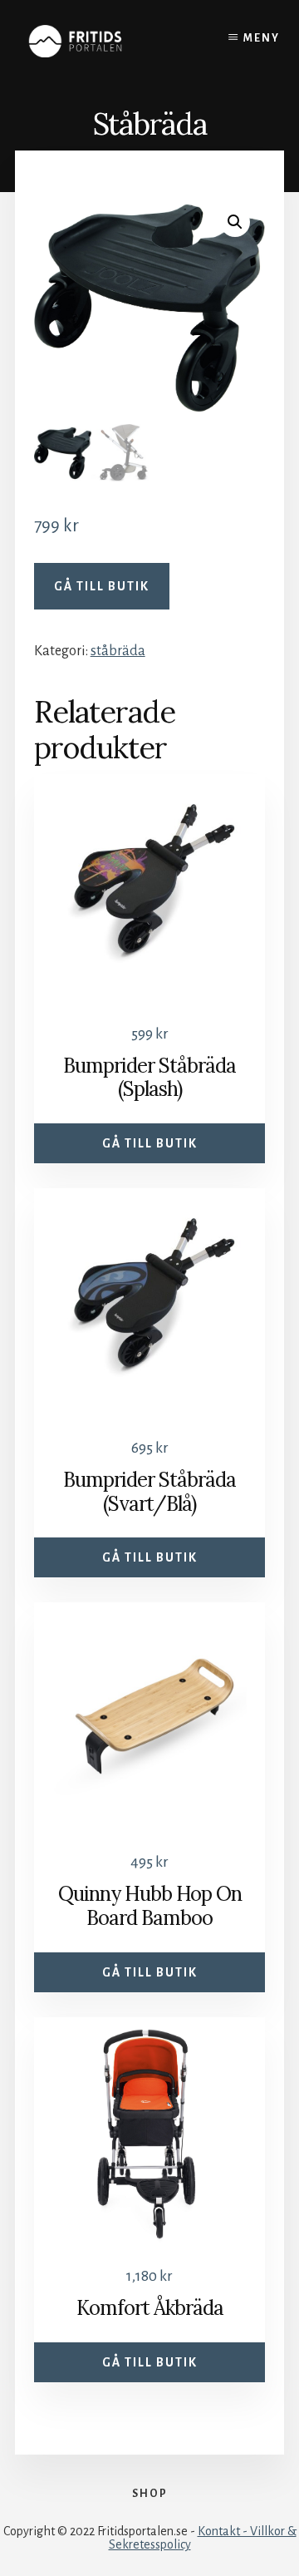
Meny (262, 38)
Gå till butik (102, 586)
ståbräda (118, 651)
